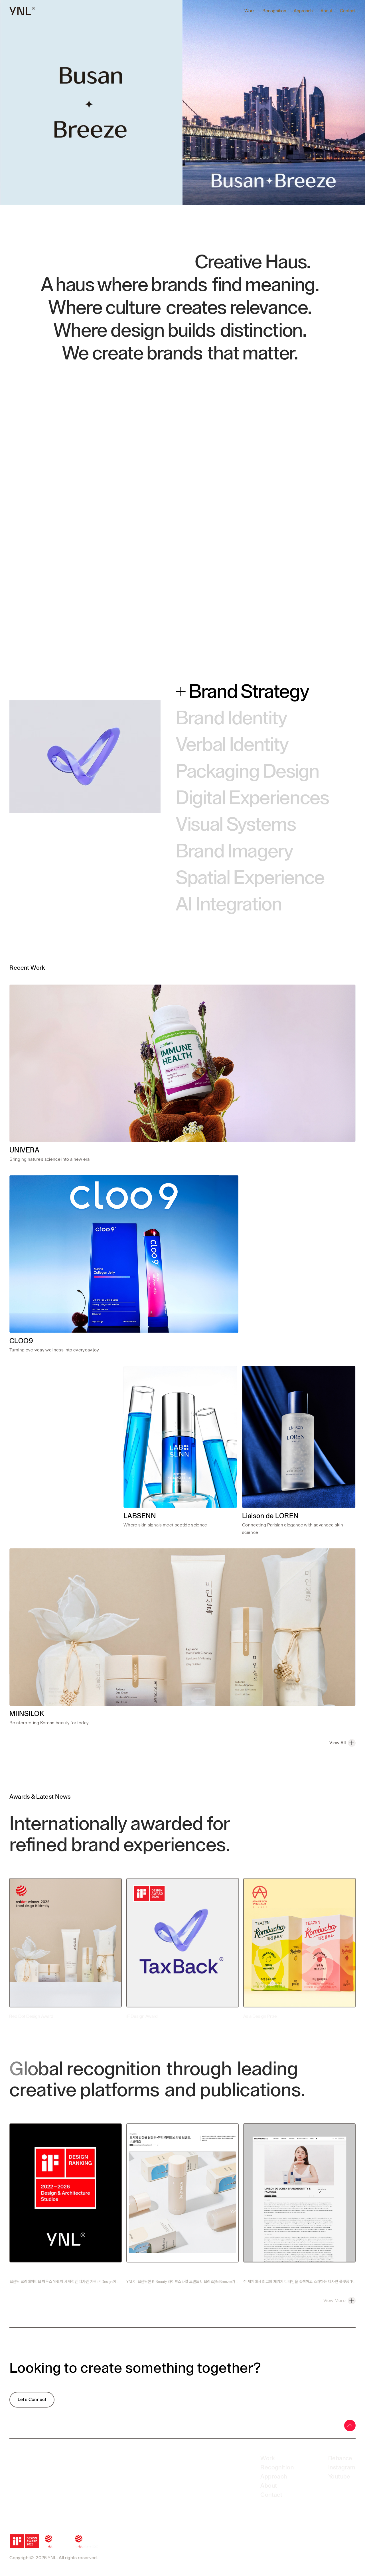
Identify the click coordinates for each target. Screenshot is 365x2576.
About (326, 11)
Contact (348, 11)
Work (250, 11)
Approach (303, 11)
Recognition (274, 11)
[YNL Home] (22, 11)
